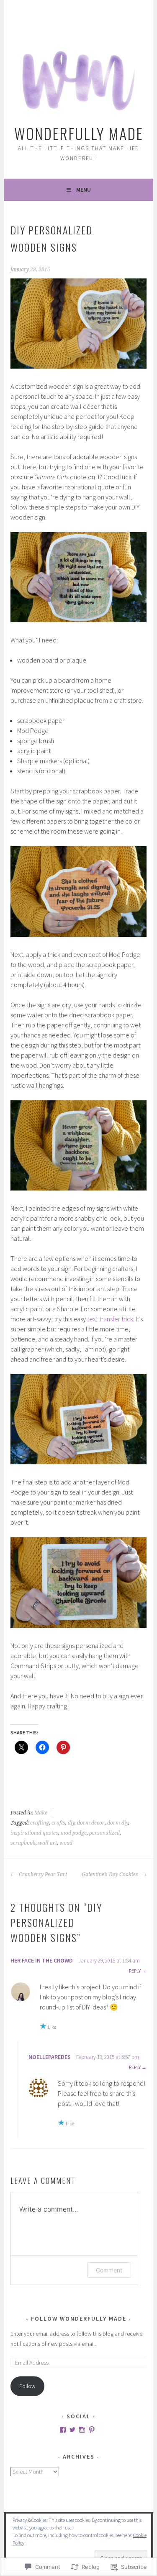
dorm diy (118, 1823)
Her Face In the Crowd (42, 1960)
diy (71, 1823)
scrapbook (23, 1843)
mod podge (74, 1833)
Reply (135, 1971)
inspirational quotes (34, 1833)
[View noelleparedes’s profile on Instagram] (82, 2430)
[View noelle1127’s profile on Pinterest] (92, 2430)
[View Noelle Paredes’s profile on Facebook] (63, 2430)
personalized (104, 1833)
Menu (84, 190)
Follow (27, 2386)
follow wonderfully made (79, 2319)
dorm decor (91, 1823)
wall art (48, 1843)
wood (66, 1843)
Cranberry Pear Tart (42, 1874)
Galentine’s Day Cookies (111, 1874)
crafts (58, 1823)
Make (41, 1813)
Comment (109, 2270)
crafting (40, 1823)
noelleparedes (50, 2057)
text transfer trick (110, 1319)
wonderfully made (79, 133)
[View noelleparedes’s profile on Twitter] (72, 2430)
